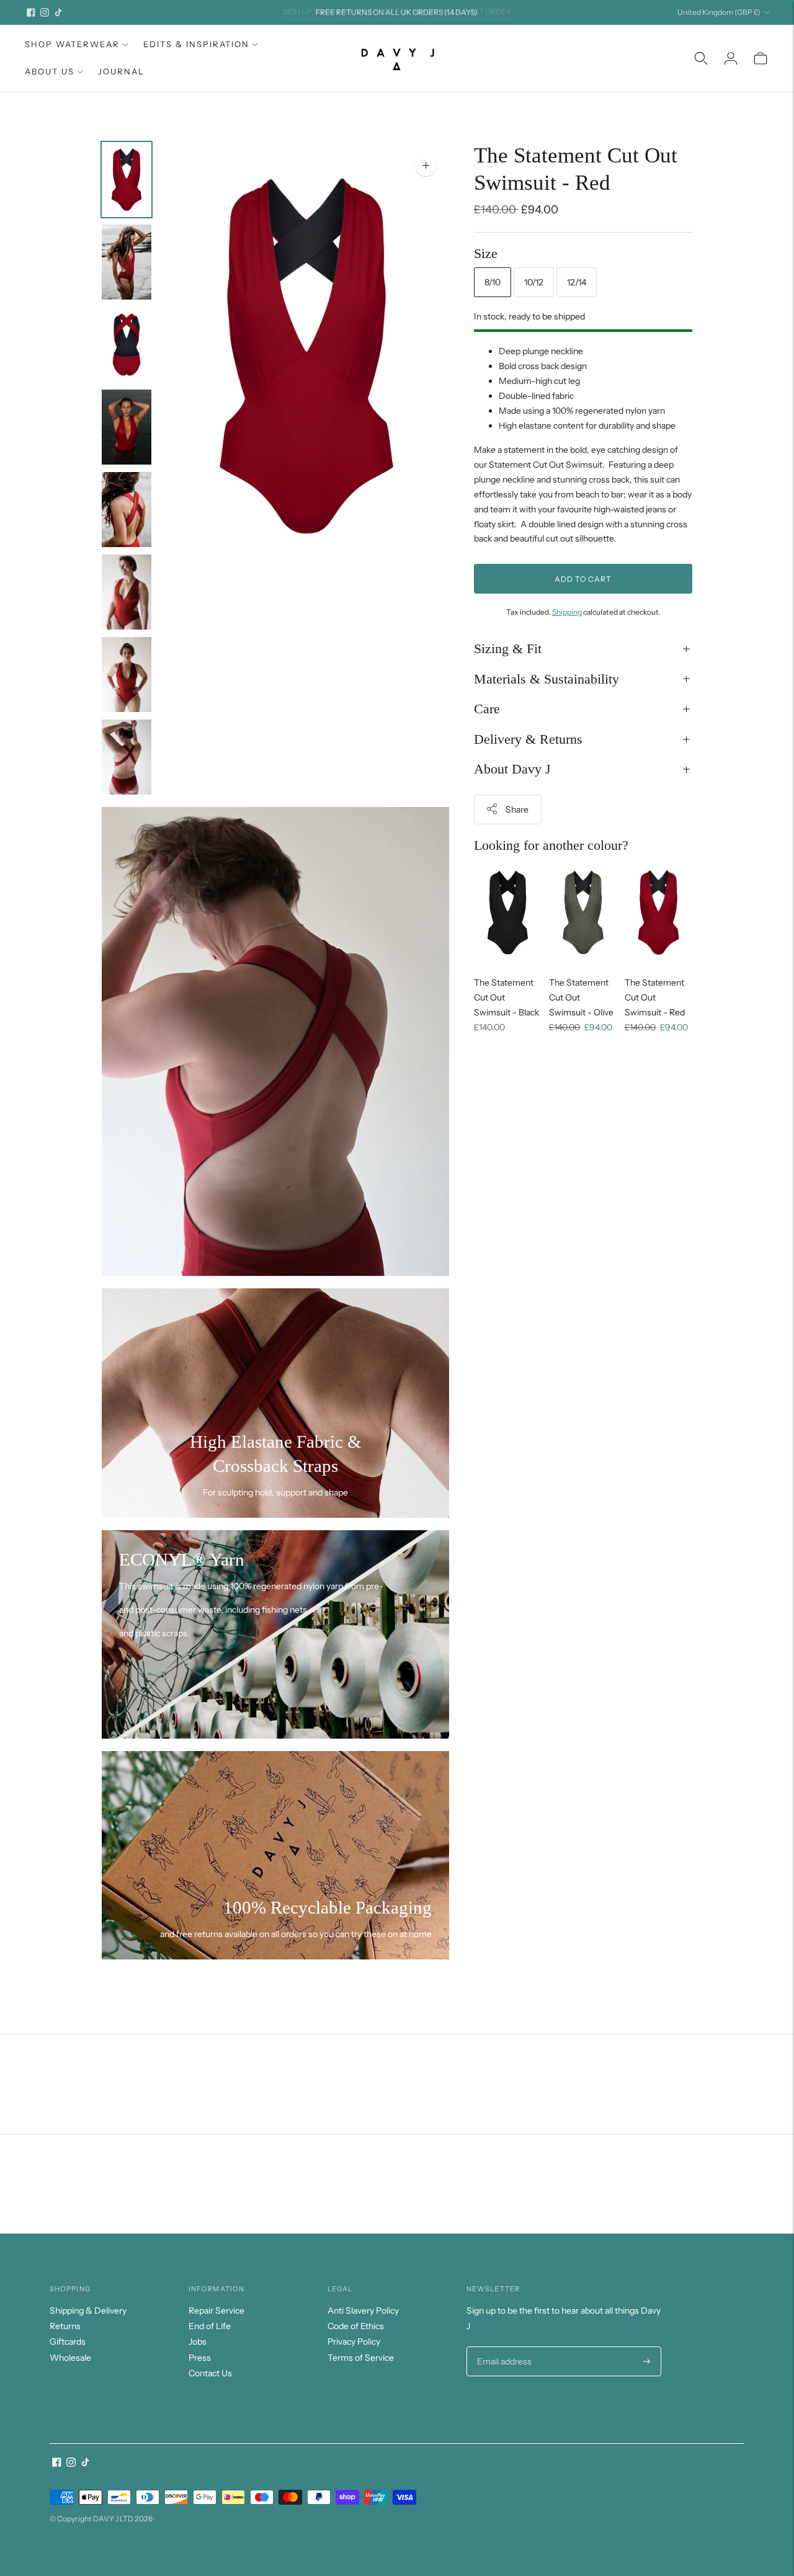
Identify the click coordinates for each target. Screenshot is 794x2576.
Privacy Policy (354, 2342)
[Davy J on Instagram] (45, 12)
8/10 (493, 282)
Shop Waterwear (72, 44)
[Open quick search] (701, 58)
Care (487, 709)
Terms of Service (361, 2358)
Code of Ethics (356, 2326)
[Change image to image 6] (127, 592)
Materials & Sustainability (546, 678)
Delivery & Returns (528, 738)
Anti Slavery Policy (363, 2311)
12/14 (577, 282)
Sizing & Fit (508, 648)
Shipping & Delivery (88, 2311)
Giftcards (68, 2342)
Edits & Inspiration (196, 44)
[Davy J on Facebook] (31, 12)
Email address (503, 2347)
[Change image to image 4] (127, 427)
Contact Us (210, 2373)
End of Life (210, 2326)
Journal (121, 71)
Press (200, 2358)
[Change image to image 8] (127, 757)
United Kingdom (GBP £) (719, 12)
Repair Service (216, 2311)
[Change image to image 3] (127, 345)
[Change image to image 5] (127, 510)
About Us (50, 71)
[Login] (731, 58)
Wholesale (70, 2358)
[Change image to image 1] (127, 180)
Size (486, 253)
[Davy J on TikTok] (58, 12)
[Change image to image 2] (127, 262)
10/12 (534, 282)
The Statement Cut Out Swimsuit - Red (655, 997)
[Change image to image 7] (127, 675)
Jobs (198, 2342)
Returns (65, 2326)
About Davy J (512, 769)
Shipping (567, 612)
